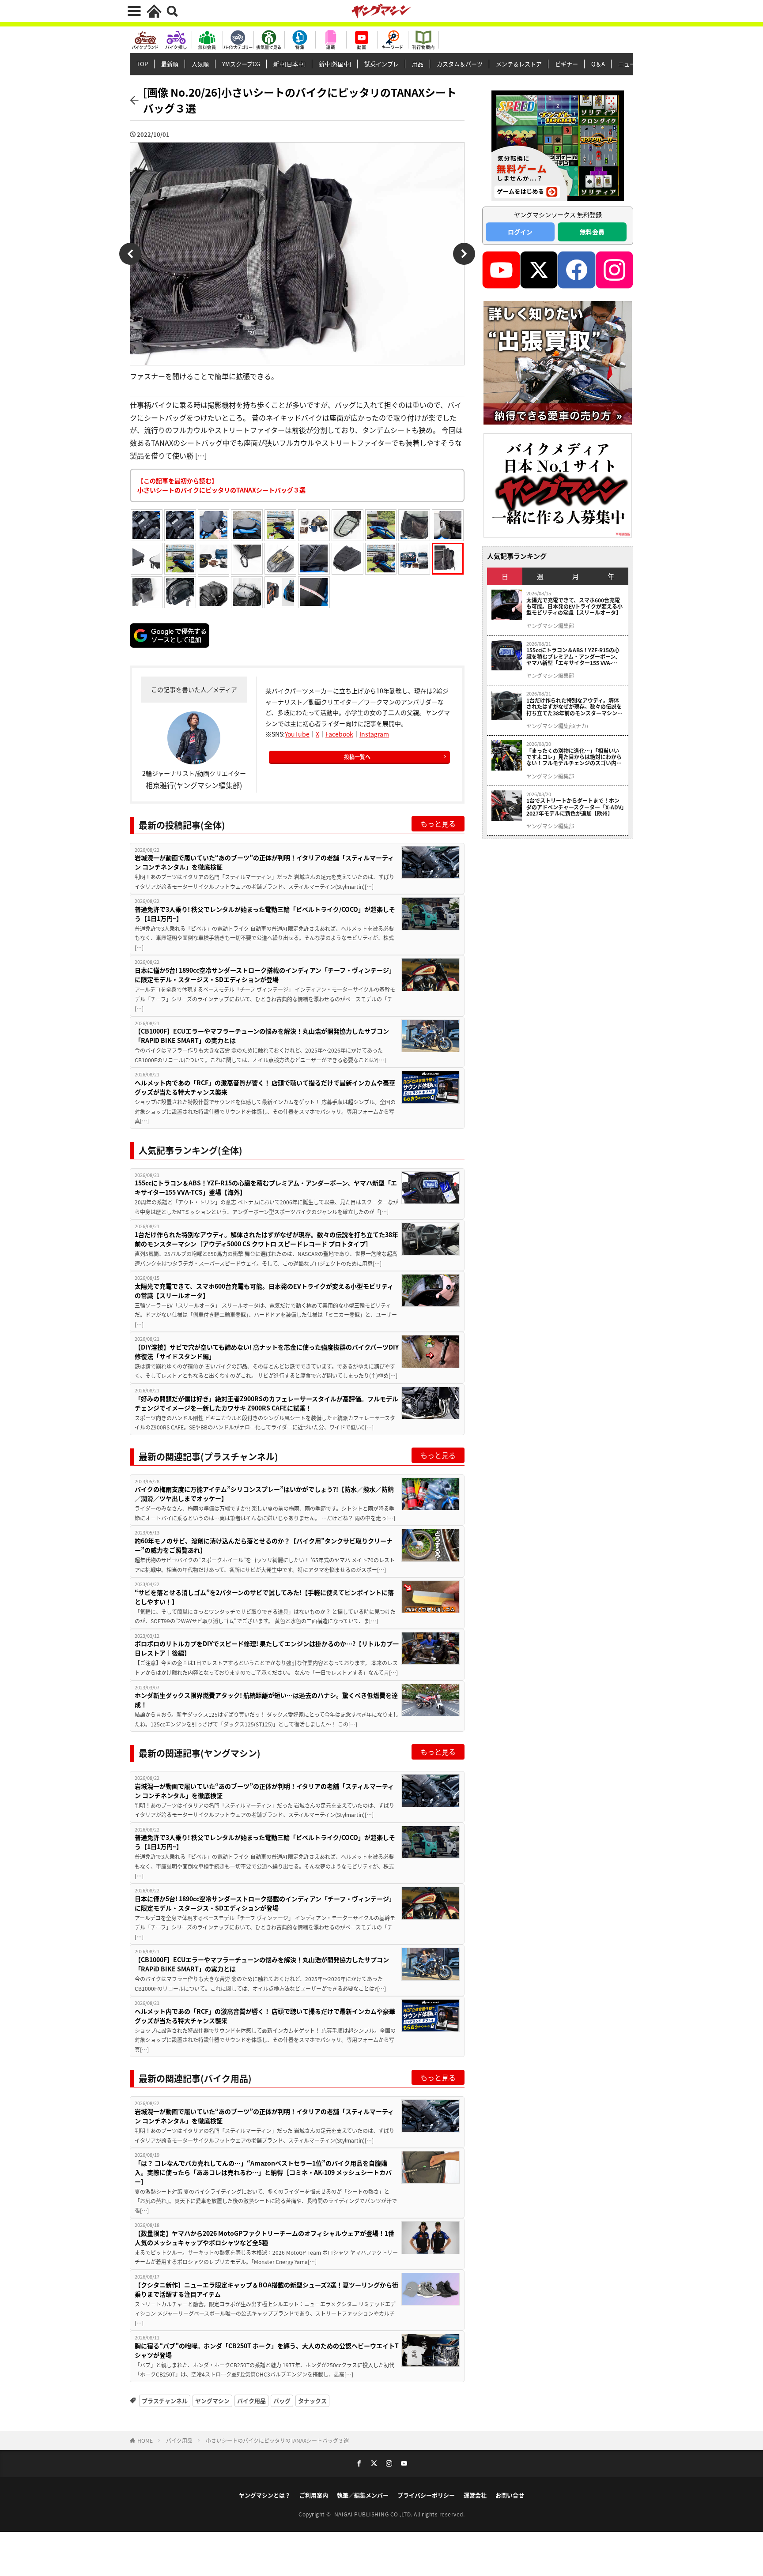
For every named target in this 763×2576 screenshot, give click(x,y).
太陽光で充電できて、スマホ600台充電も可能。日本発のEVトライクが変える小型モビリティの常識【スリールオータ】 (264, 1291)
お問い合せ (510, 2495)
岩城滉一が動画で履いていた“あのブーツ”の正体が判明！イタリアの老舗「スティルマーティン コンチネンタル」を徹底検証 (264, 862)
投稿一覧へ (357, 757)
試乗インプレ (381, 64)
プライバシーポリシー (426, 2495)
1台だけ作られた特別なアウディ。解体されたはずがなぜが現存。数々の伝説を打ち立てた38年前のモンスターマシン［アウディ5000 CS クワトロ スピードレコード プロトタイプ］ (266, 1239)
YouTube (297, 734)
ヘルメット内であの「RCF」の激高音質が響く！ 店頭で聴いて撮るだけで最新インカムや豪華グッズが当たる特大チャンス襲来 (265, 1087)
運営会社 (475, 2495)
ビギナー (567, 64)
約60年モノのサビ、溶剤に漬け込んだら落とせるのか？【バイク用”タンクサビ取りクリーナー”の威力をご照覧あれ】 (264, 1545)
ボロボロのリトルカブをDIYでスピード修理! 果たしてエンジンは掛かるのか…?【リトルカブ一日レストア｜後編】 (267, 1648)
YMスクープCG (241, 64)
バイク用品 (251, 2401)
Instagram (374, 734)
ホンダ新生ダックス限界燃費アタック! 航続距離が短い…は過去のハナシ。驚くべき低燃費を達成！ (266, 1700)
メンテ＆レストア (519, 64)
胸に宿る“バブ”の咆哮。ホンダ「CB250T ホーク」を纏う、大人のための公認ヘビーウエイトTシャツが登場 (267, 2350)
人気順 (200, 64)
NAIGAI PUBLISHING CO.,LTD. (374, 2514)
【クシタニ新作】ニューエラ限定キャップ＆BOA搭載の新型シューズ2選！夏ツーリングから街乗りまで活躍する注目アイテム (266, 2289)
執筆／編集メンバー (363, 2495)
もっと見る (438, 824)
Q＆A (598, 64)
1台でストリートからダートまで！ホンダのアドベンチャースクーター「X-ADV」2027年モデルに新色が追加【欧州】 (575, 807)
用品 (418, 64)
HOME (145, 2440)
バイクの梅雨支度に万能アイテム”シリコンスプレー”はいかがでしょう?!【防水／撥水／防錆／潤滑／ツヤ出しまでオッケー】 (264, 1494)
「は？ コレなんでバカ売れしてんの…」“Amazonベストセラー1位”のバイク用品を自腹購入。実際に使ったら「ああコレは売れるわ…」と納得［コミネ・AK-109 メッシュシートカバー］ (263, 2172)
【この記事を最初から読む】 (221, 485)
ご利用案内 (314, 2495)
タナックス (312, 2401)
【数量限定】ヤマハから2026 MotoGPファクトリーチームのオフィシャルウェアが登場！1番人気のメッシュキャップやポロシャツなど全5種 (264, 2238)
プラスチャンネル (165, 2401)
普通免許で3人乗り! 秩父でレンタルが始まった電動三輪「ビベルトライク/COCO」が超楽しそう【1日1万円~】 (265, 914)
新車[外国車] (335, 64)
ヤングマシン (212, 2401)
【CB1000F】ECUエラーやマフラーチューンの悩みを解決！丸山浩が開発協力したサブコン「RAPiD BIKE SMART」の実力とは (262, 1036)
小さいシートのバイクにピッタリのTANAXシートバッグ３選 (277, 2440)
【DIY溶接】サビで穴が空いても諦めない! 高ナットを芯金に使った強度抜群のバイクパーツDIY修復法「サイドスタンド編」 (267, 1352)
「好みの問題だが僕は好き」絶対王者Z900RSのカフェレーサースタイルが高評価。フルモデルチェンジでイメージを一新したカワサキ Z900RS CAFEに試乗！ (266, 1403)
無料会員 (592, 232)
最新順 (170, 64)
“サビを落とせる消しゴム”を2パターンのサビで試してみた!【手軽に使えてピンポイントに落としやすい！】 (264, 1597)
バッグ (282, 2401)
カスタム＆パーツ (460, 64)
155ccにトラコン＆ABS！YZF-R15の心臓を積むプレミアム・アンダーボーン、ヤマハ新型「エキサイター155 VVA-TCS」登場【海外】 (266, 1187)
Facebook (339, 734)
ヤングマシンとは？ (265, 2495)
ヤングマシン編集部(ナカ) (557, 726)
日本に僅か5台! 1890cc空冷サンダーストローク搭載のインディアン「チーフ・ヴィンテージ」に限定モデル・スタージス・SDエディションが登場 (265, 975)
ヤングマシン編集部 (550, 626)
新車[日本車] (289, 64)
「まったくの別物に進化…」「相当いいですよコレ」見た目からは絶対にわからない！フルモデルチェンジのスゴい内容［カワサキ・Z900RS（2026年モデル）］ (575, 757)
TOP (142, 64)
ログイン (520, 232)
